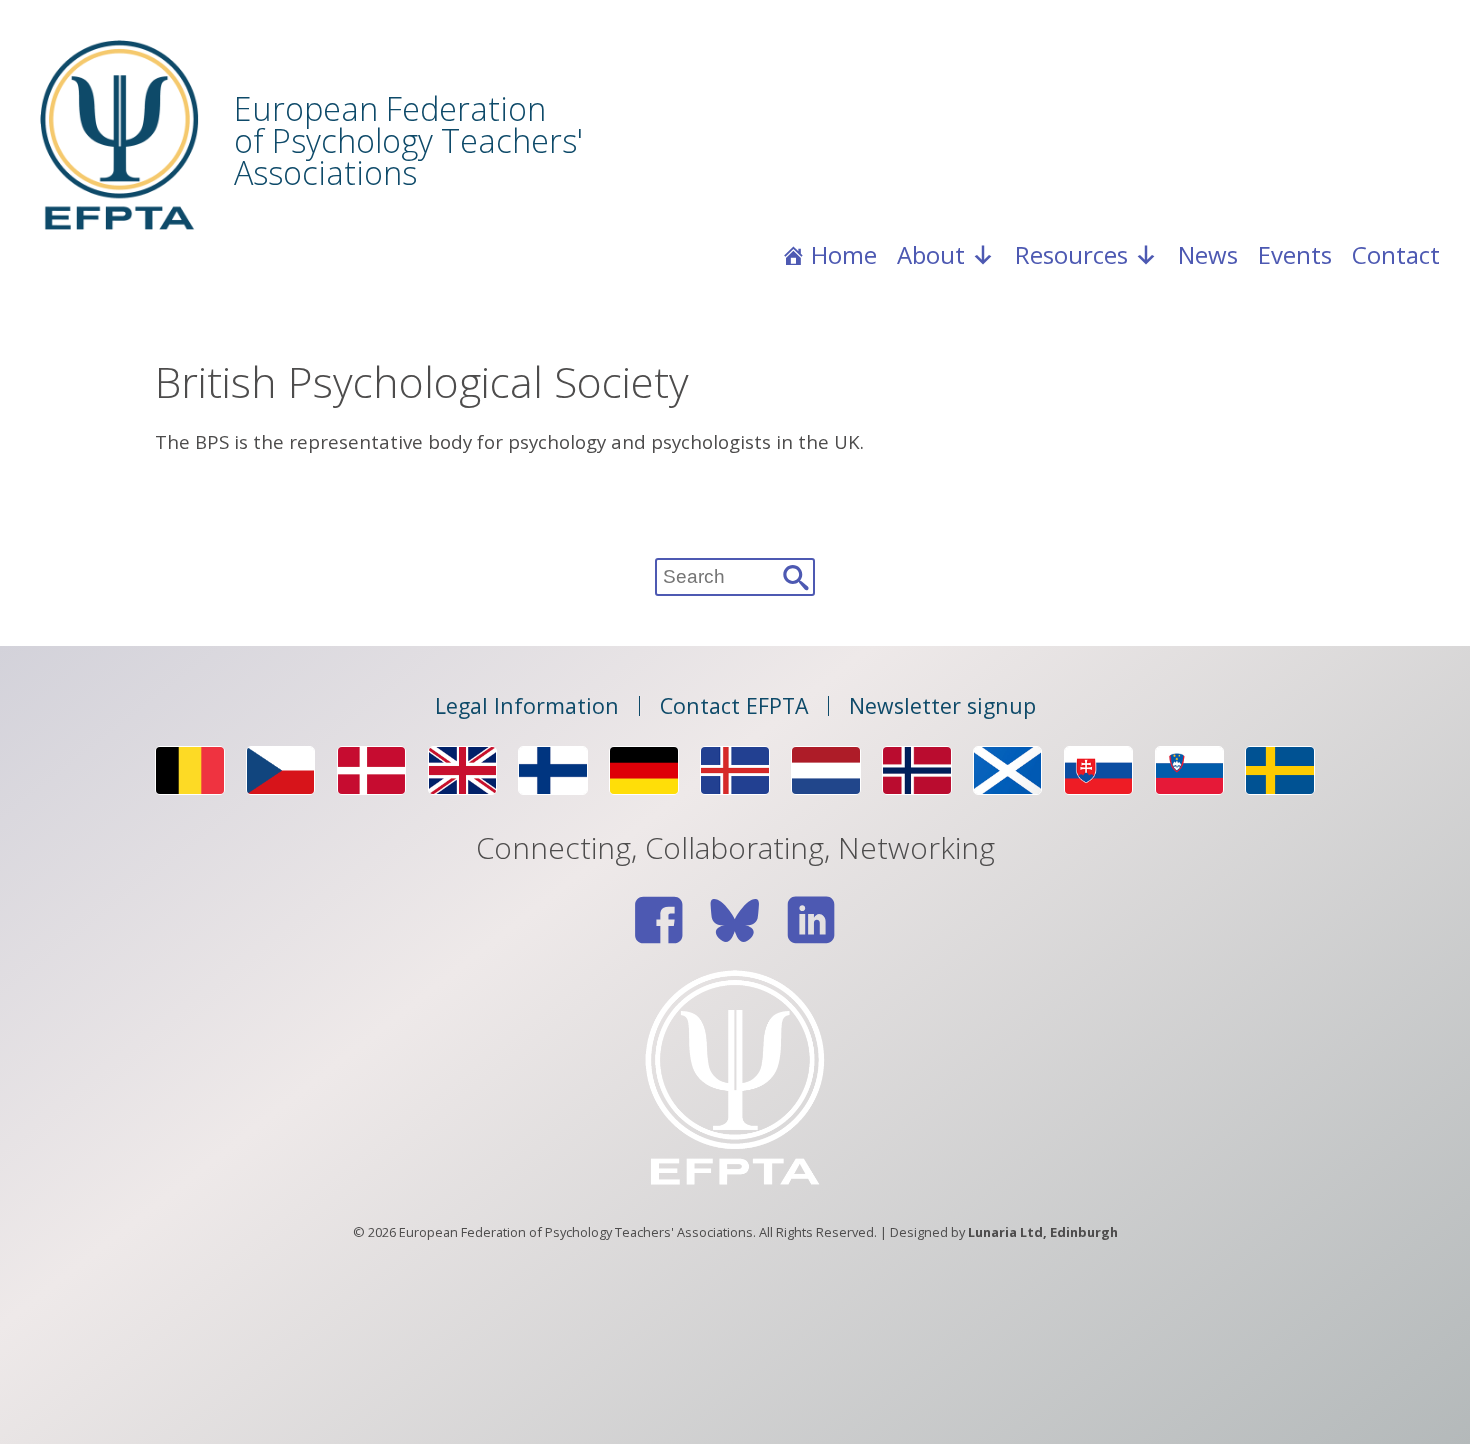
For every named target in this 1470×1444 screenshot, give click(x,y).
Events (1295, 254)
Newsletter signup (942, 706)
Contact (1396, 254)
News (1208, 254)
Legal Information (527, 706)
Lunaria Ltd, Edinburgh (1043, 1232)
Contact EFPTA (734, 706)
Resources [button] (1071, 254)
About (931, 254)
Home (844, 254)
